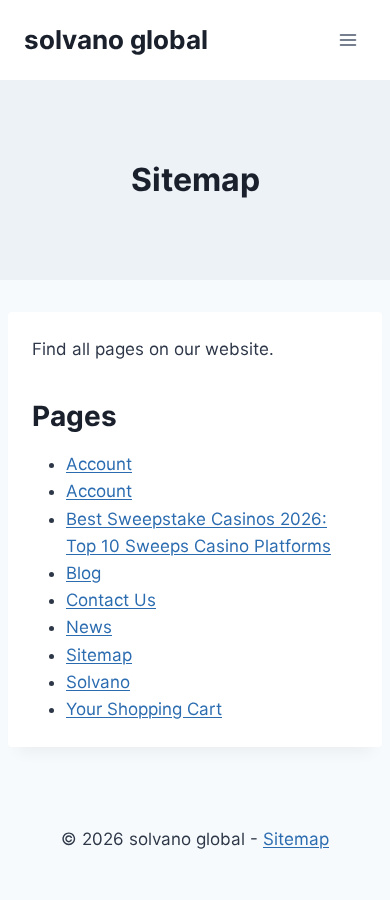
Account (99, 464)
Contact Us (111, 600)
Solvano (98, 682)
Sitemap (99, 655)
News (89, 627)
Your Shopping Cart (144, 709)
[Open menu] (347, 39)
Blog (83, 573)
